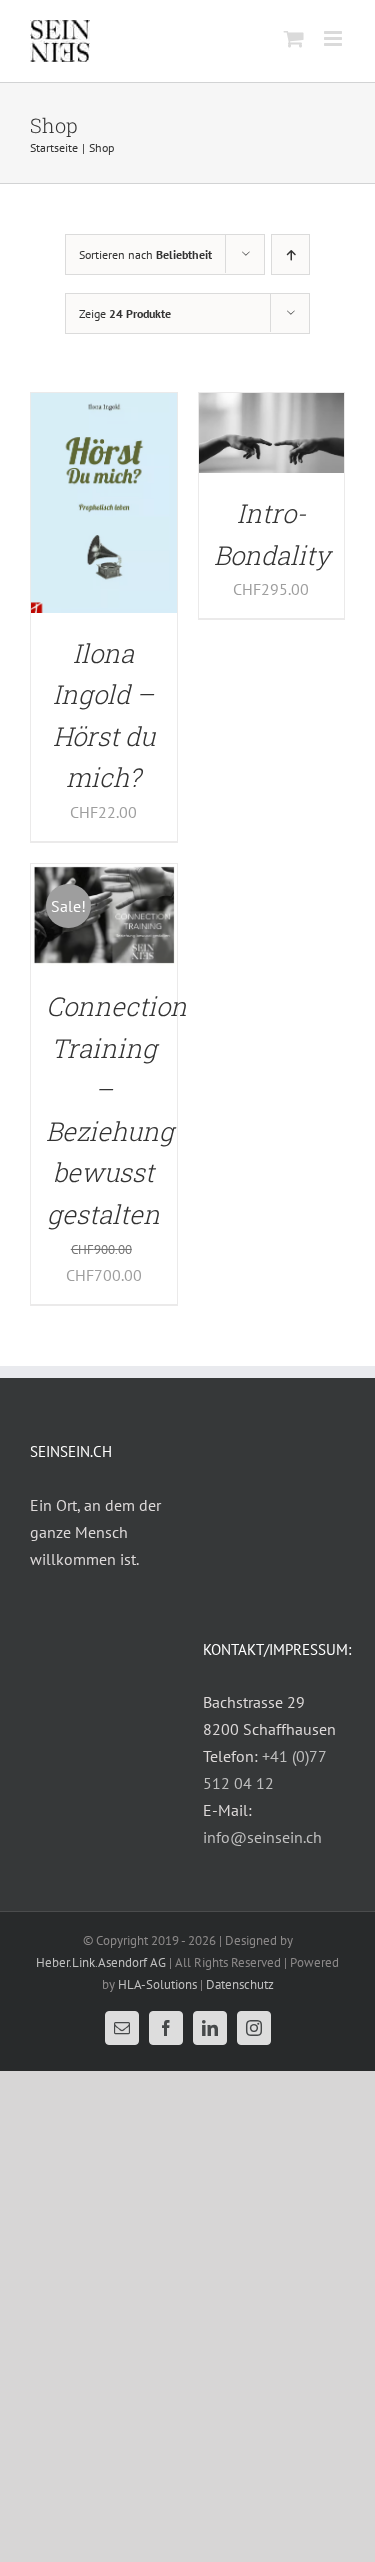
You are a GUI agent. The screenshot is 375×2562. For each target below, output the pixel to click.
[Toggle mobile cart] (294, 38)
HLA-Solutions (157, 1984)
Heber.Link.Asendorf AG (101, 1962)
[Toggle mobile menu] (334, 38)
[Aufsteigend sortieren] (290, 254)
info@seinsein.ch (262, 1837)
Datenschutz (240, 1984)
